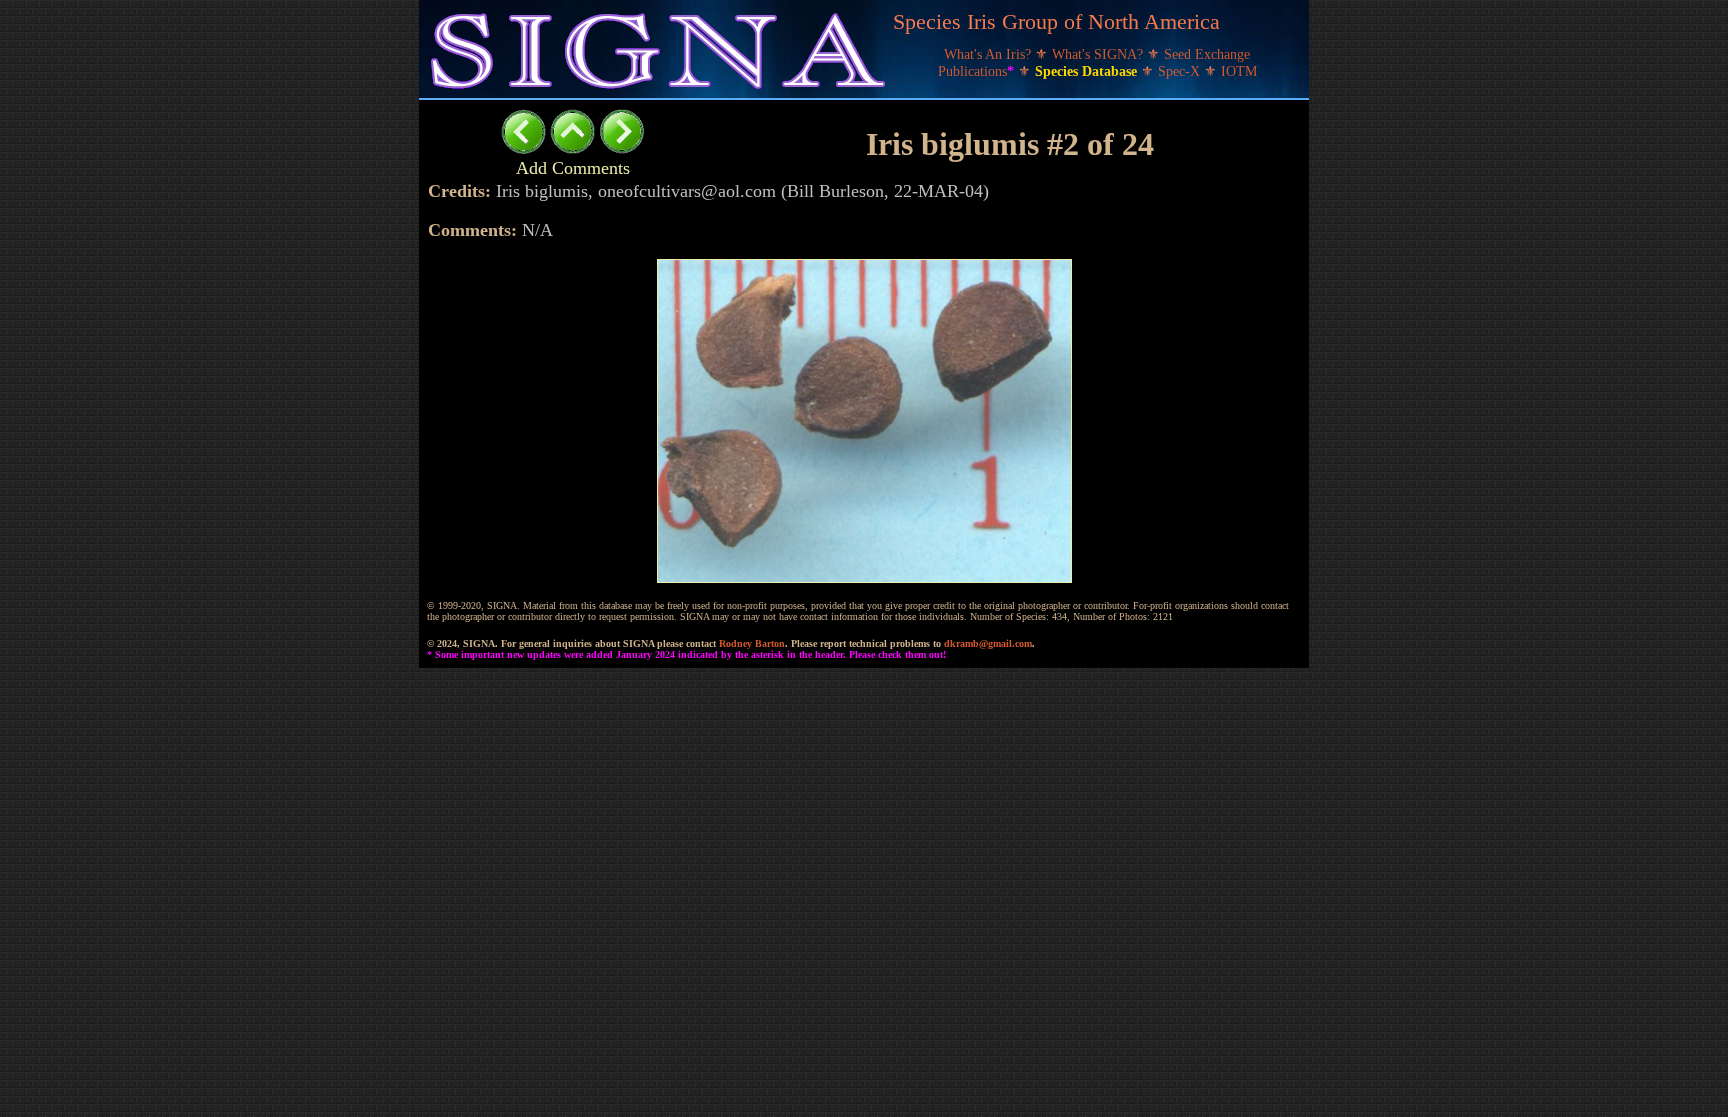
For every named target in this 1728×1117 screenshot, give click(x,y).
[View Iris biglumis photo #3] (621, 148)
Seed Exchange (1207, 54)
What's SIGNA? (1099, 54)
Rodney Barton (752, 643)
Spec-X (1181, 71)
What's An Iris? (989, 54)
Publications (976, 71)
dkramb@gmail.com (988, 643)
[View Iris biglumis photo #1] (523, 148)
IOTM (1239, 71)
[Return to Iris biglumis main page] (572, 148)
